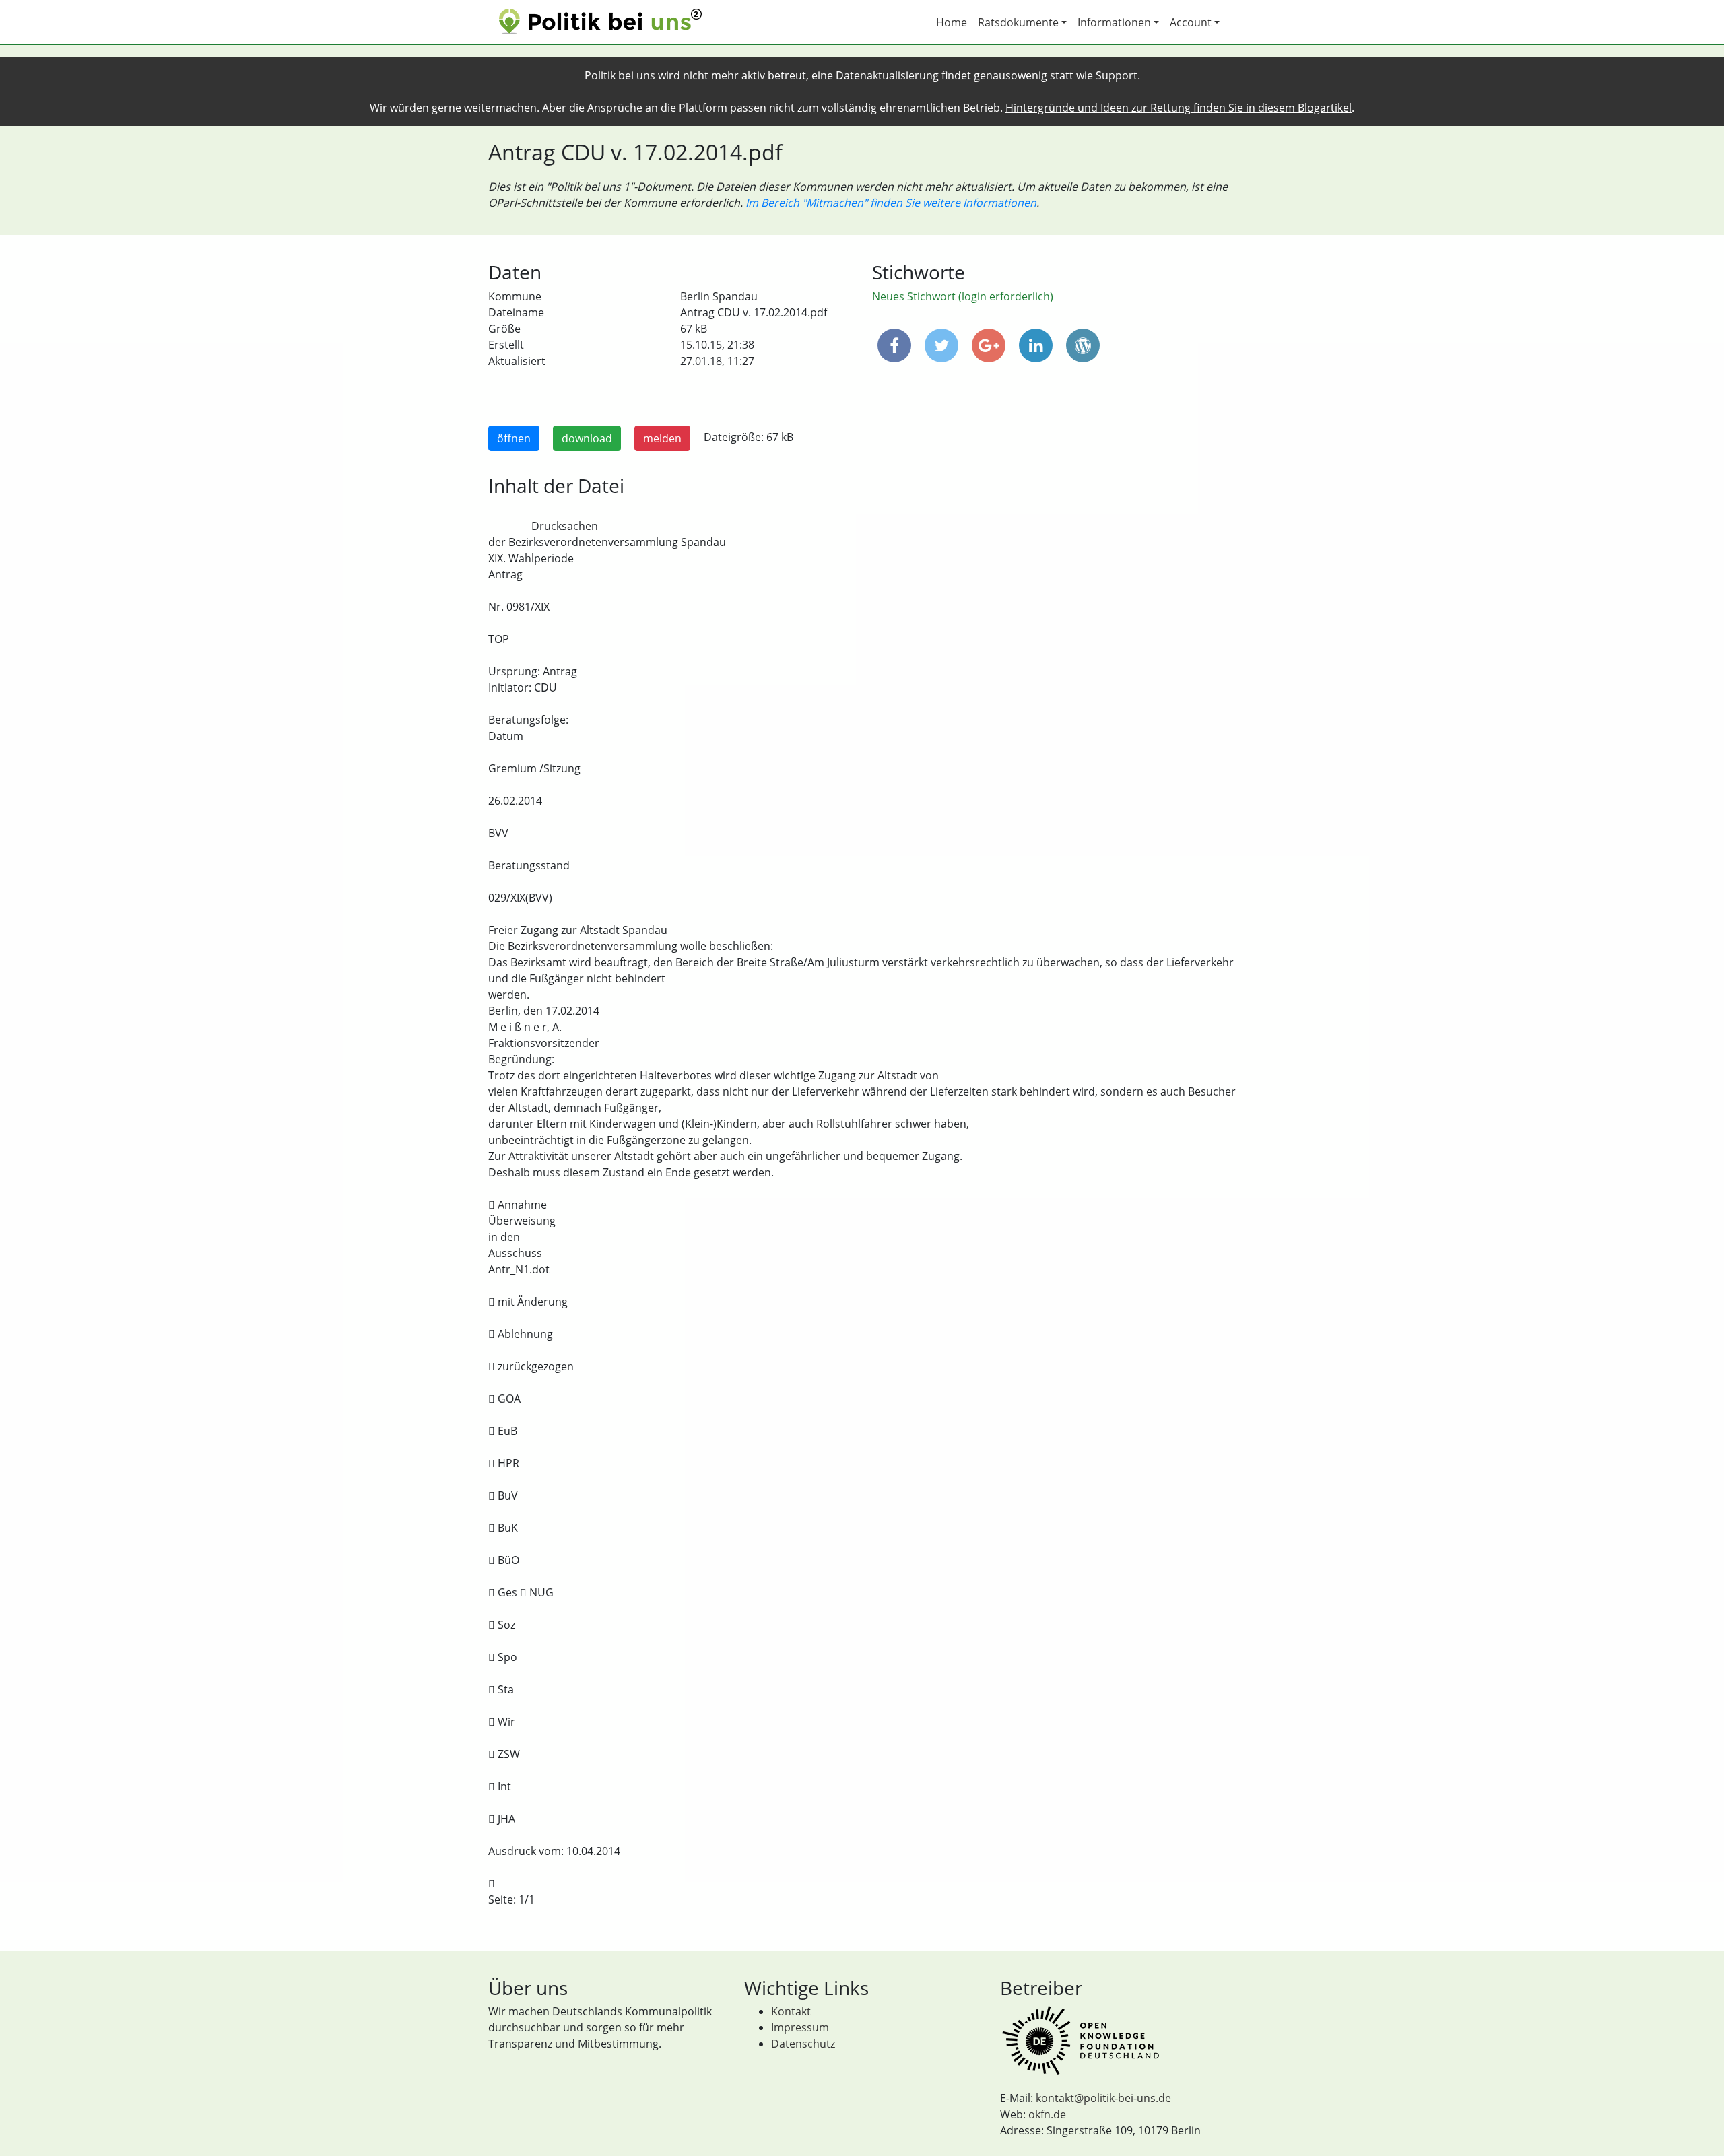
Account (1191, 22)
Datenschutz (803, 2044)
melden (662, 438)
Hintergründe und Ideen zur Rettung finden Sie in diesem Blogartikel (1179, 108)
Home (952, 22)
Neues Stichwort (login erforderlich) (963, 296)
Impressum (800, 2027)
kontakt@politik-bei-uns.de (1103, 2098)
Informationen (1114, 22)
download (587, 438)
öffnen (514, 438)
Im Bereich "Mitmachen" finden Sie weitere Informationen (891, 203)
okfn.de (1047, 2114)
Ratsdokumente (1018, 22)
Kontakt (791, 2011)
